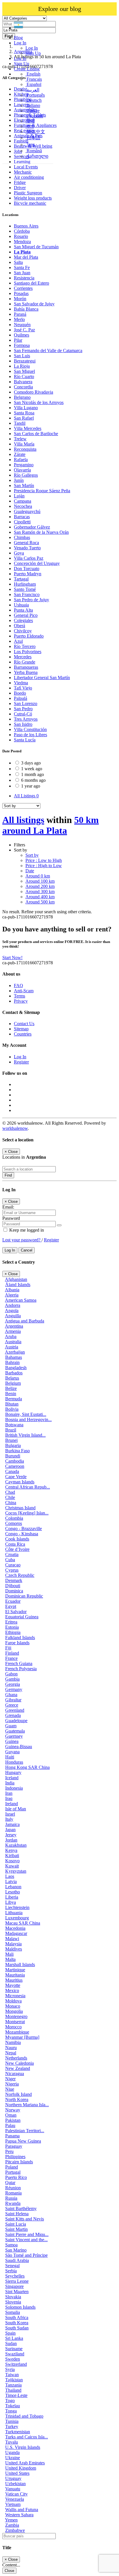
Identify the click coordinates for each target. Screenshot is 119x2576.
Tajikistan (14, 2380)
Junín (19, 480)
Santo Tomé (25, 589)
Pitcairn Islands (19, 2162)
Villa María (24, 444)
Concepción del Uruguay (37, 563)
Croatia (12, 1554)
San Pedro (23, 709)
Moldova (13, 2001)
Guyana (12, 1752)
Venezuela (15, 2499)
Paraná (20, 314)
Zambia (12, 2525)
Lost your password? (22, 1240)
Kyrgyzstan (16, 1871)
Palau (10, 2125)
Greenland (15, 1710)
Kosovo (12, 1861)
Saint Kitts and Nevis (25, 2219)
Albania (12, 1290)
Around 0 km (38, 876)
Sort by (32, 855)
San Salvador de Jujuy (34, 304)
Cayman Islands (20, 1482)
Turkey (12, 2426)
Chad (10, 1492)
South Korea (17, 2323)
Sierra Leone (17, 2281)
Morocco (13, 2027)
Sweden (13, 2359)
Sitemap (21, 1029)
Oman (11, 2115)
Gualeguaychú (27, 511)
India (10, 1783)
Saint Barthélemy (21, 2208)
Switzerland (16, 2364)
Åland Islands (18, 1285)
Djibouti (13, 1586)
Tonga (11, 2411)
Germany (14, 1689)
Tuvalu (12, 2442)
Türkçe (32, 111)
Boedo (20, 693)
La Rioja (22, 366)
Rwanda (13, 2203)
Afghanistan (16, 1279)
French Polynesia (21, 1669)
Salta (18, 262)
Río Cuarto (24, 376)
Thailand (13, 2390)
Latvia (11, 1881)
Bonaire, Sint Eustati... (26, 1414)
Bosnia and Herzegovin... (28, 1419)
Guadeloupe (16, 1721)
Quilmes (22, 335)
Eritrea (11, 1622)
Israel (10, 1814)
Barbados (14, 1373)
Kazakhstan (16, 1845)
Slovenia (13, 2302)
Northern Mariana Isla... (27, 2105)
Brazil (11, 1430)
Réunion (13, 2188)
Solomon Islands (20, 2307)
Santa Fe (22, 267)
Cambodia (15, 1461)
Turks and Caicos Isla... (27, 2437)
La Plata (22, 252)
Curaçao (13, 1565)
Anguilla (13, 1316)
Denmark (14, 1580)
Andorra (13, 1305)
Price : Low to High (44, 860)
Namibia (13, 2042)
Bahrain (12, 1362)
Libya (11, 1902)
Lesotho (13, 1892)
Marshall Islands (20, 1965)
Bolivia (12, 1409)
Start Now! (12, 958)
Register (21, 1062)
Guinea (12, 1741)
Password (11, 1218)
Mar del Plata (26, 257)
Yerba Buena (26, 672)
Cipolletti (22, 522)
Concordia (23, 387)
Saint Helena (17, 2214)
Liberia (12, 1897)
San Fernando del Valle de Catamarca (48, 351)
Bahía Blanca (26, 309)
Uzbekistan (15, 2484)
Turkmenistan (18, 2432)
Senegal (12, 2266)
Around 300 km (40, 891)
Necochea (23, 506)
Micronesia (15, 1996)
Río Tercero (25, 646)
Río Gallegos (26, 475)
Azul (18, 641)
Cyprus (12, 1570)
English (33, 74)
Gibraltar (13, 1700)
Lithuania (14, 1913)
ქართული (37, 156)
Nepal (11, 2053)
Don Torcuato (27, 569)
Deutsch (34, 100)
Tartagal (21, 579)
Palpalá (21, 698)
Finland (12, 1653)
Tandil (20, 423)
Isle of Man (16, 1809)
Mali (9, 1954)
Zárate (20, 454)
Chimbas (22, 537)
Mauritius (14, 1980)
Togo (10, 2401)
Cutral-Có (23, 714)
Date (30, 871)
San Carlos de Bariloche (36, 434)
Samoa (11, 2245)
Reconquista (25, 449)
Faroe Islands (17, 1643)
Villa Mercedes (28, 428)
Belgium (13, 1383)
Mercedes (23, 657)
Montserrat (15, 2022)
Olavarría (22, 470)
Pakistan (13, 2120)
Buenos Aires (26, 226)
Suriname (14, 2349)
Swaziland (15, 2354)
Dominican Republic (24, 1596)
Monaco (13, 2006)
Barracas (22, 517)
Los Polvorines (28, 652)
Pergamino (24, 465)
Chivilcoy (23, 631)
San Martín (24, 485)
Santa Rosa (24, 413)
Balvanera (23, 382)
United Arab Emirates (25, 2463)
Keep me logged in (26, 1230)
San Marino (16, 2250)
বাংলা (30, 126)
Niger (10, 2079)
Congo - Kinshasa (22, 1534)
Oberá (19, 626)
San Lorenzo (26, 703)
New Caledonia (19, 2063)
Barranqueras (26, 667)
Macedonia (15, 1928)
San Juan (22, 273)
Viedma (21, 683)
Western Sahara (19, 2515)
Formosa (22, 345)
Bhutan (12, 1404)
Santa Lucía (25, 740)
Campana (23, 501)
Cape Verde (16, 1477)
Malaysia (13, 1944)
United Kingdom (21, 2468)
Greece (12, 1705)
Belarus (12, 1378)
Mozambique (17, 2032)
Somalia (13, 2312)
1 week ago (32, 769)
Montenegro (16, 2016)
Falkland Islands (20, 1638)
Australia (13, 1342)
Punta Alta (23, 610)
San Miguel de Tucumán (36, 247)
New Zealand (18, 2068)
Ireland (12, 1804)
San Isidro (23, 724)
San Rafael (24, 418)
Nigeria (12, 2084)
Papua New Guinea (23, 2141)
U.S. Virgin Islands (23, 2447)
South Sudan (17, 2328)
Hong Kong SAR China (27, 1767)
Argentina (14, 1326)
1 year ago (31, 786)
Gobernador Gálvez (32, 527)
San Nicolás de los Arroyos (39, 402)
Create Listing (27, 69)
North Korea (17, 2099)
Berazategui (25, 361)
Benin (11, 1394)
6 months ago (33, 780)
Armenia (13, 1331)
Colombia (14, 1518)
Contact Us (24, 1024)
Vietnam (13, 2504)
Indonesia (14, 1788)
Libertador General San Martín (42, 678)
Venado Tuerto (27, 548)
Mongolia (14, 2011)
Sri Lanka (14, 2338)
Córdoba (22, 231)
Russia (11, 2198)
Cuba (10, 1560)
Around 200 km (40, 886)
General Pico (26, 615)
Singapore (14, 2286)
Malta (10, 1959)
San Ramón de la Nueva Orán (41, 532)
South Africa (17, 2317)
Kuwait (12, 1866)
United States (17, 2473)
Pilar (18, 340)
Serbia (11, 2271)
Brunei (11, 1440)
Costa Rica (15, 1544)
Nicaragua (15, 2074)
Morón (20, 299)
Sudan (11, 2343)
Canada (12, 1471)
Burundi (13, 1456)
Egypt (11, 1606)
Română (34, 151)
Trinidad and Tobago (24, 2416)
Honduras (14, 1762)
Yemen (11, 2520)
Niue (10, 2089)
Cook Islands (17, 1539)
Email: (8, 1207)
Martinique (15, 1970)
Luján (19, 496)
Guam (11, 1726)
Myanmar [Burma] (22, 2037)
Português (35, 95)
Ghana (11, 1695)
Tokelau (13, 2406)
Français (34, 79)
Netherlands (16, 2058)
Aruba (11, 1336)
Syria (10, 2369)
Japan (10, 1830)
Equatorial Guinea (22, 1617)
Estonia (12, 1627)
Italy (9, 1819)
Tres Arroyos (26, 719)
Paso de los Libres (30, 735)
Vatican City (16, 2494)
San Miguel (24, 371)
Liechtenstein (17, 1907)
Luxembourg (17, 1918)
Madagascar (16, 1933)
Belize (11, 1388)
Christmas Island (20, 1508)
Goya (19, 553)
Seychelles (15, 2276)
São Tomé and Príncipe (26, 2255)
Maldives (14, 1949)
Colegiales (23, 620)
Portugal (13, 2172)
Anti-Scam (24, 991)
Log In (32, 48)
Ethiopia (13, 1632)
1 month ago (32, 774)
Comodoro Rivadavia (34, 392)
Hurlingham (25, 584)
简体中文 (35, 132)
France (11, 1658)
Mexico (12, 1990)
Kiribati (12, 1856)
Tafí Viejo (23, 688)
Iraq (9, 1798)
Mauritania (15, 1975)
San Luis (22, 356)
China (11, 1503)
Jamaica (12, 1824)
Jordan (11, 1840)
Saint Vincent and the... (26, 2240)
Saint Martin (16, 2229)
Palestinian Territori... (25, 2131)
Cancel (27, 1250)
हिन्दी (30, 121)
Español (33, 84)
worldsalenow (15, 1128)
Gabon (11, 1674)
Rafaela (21, 460)
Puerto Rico (16, 2177)
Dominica (14, 1591)
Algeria (12, 1295)
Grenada (13, 1715)
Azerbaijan (15, 1352)
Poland (12, 2167)
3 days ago (31, 763)
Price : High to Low (44, 866)
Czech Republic (20, 1575)
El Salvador (16, 1612)
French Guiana (19, 1663)
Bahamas (14, 1357)
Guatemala (15, 1731)
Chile (10, 1497)
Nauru (11, 2048)
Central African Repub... (28, 1487)
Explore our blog (60, 9)
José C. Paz (24, 330)
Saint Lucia (16, 2224)
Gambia (12, 1679)
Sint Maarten (17, 2292)
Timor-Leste (16, 2395)
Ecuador (13, 1601)
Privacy (21, 1001)
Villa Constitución (30, 729)
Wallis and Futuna (22, 2510)
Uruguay (13, 2478)
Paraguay (14, 2146)
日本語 (33, 138)
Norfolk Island (18, 2094)
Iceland (12, 1778)
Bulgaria (13, 1445)
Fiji (8, 1648)
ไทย (30, 145)
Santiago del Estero (31, 283)
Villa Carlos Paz (29, 558)
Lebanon (13, 1887)
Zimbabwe (15, 2530)
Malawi (12, 1939)
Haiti (10, 1757)
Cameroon (15, 1466)
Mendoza (22, 242)
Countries (23, 1034)
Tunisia (12, 2421)
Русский (34, 116)
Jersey (11, 1835)
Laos (10, 1876)
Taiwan (12, 2375)
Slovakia (13, 2297)
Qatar (10, 2183)
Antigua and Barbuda (25, 1321)
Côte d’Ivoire (17, 1549)
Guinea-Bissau (19, 1747)
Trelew (20, 439)
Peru (9, 2151)
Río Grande (25, 662)
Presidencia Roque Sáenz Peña (42, 491)
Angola (12, 1310)
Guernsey (14, 1736)
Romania (13, 2193)
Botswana (14, 1425)
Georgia (13, 1684)
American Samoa (21, 1300)
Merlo (19, 319)
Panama (12, 2136)
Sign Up (33, 53)
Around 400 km (40, 897)
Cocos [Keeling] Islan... (27, 1513)
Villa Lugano (26, 408)
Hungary (13, 1772)
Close (9, 2571)
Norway (13, 2110)
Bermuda (14, 1399)
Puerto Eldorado (29, 636)
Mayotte (13, 1985)
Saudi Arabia (17, 2260)
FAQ (18, 986)
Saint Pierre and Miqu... (27, 2234)
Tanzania (13, 2385)
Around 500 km (40, 902)
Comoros (14, 1523)
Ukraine (13, 2458)
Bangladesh (16, 1368)
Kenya (11, 1850)
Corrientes (23, 288)
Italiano (33, 105)
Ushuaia (21, 605)
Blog (18, 38)
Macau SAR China (23, 1923)
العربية (32, 90)
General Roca (26, 543)
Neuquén (22, 325)
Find (8, 1175)
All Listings (26, 796)
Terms (19, 996)
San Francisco (27, 594)
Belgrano (22, 397)
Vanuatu (13, 2489)
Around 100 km (40, 881)
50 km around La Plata (51, 825)
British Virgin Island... (25, 1435)
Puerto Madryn (28, 574)
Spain (10, 2333)
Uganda (12, 2452)
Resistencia (24, 278)
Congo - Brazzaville (24, 1528)
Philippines (15, 2157)
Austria (12, 1347)
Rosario (21, 236)
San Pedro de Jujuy (31, 600)
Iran (9, 1793)
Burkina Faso (17, 1451)
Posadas (21, 293)
